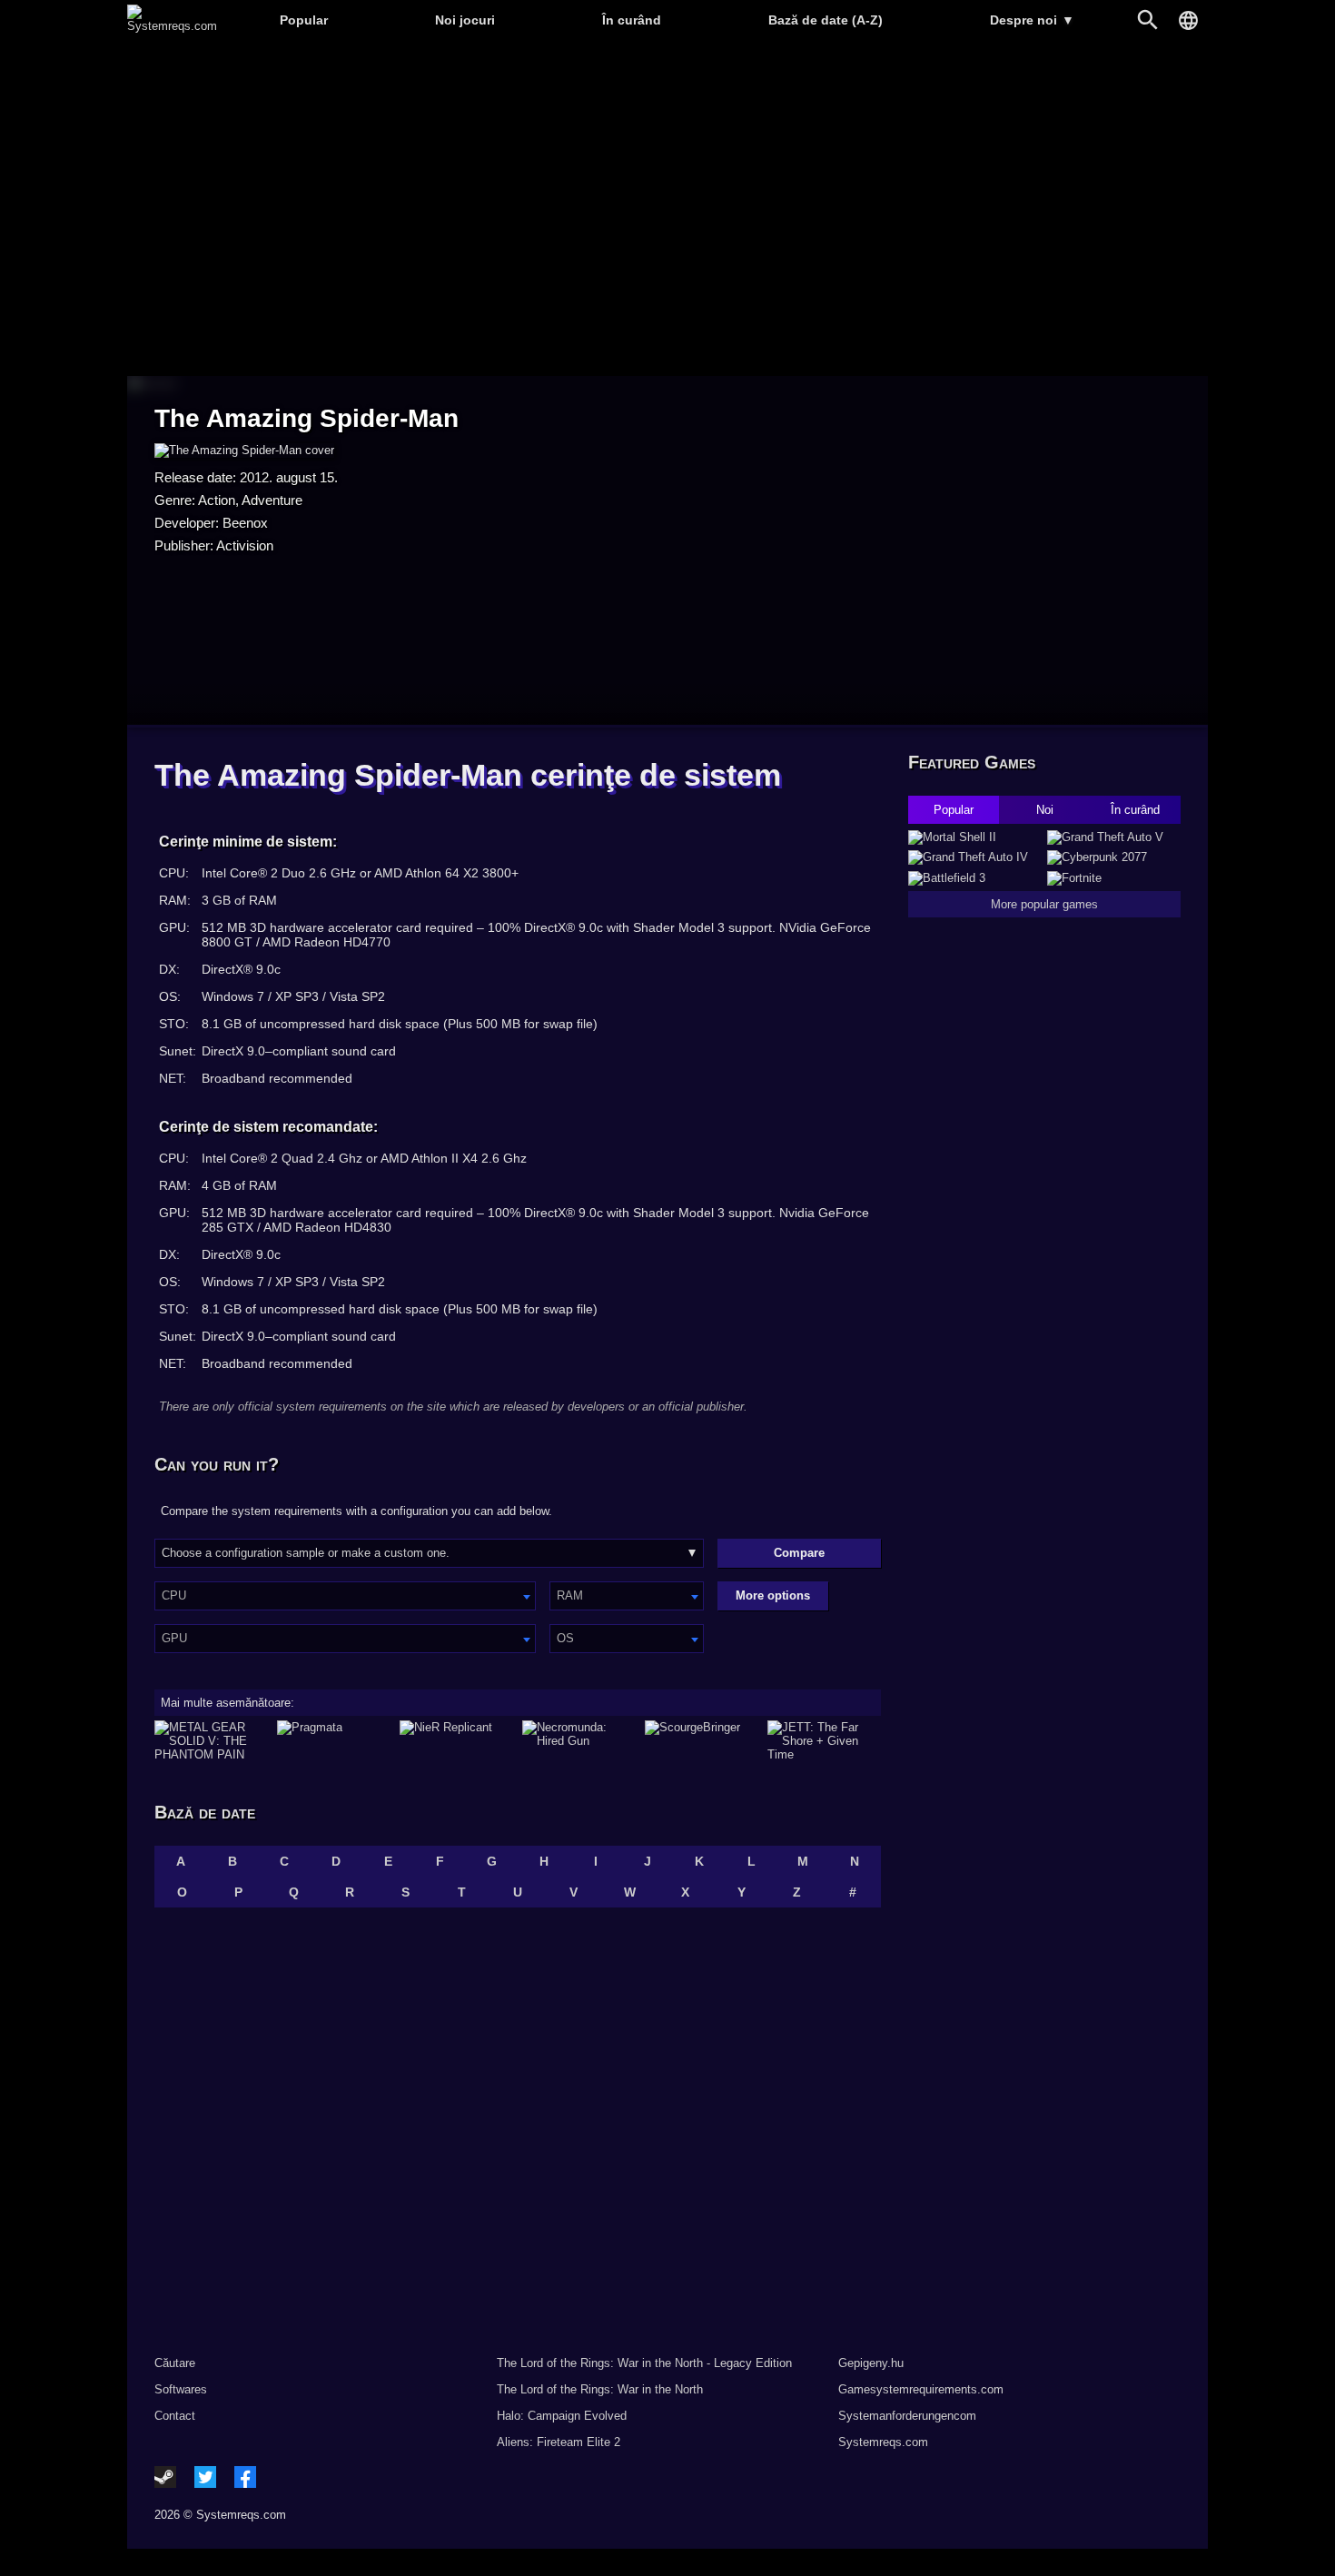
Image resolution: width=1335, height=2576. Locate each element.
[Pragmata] (334, 1741)
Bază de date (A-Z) (826, 20)
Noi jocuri (465, 20)
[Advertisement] (667, 209)
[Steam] (165, 2477)
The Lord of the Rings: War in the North (600, 2389)
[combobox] (345, 1596)
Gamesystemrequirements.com (921, 2389)
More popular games (1044, 904)
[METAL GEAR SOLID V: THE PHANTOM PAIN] (211, 1741)
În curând (632, 20)
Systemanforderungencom (907, 2416)
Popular (304, 20)
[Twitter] (205, 2477)
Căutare (175, 2363)
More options (773, 1595)
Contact (175, 2416)
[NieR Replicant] (456, 1741)
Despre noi (1032, 20)
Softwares (181, 2389)
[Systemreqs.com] (172, 26)
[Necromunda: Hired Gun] (579, 1741)
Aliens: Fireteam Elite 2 (559, 2442)
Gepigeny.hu (871, 2363)
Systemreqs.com (883, 2442)
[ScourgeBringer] (702, 1741)
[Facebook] (245, 2477)
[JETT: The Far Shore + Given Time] (824, 1741)
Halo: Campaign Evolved (562, 2416)
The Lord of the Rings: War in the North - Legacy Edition (644, 2363)
